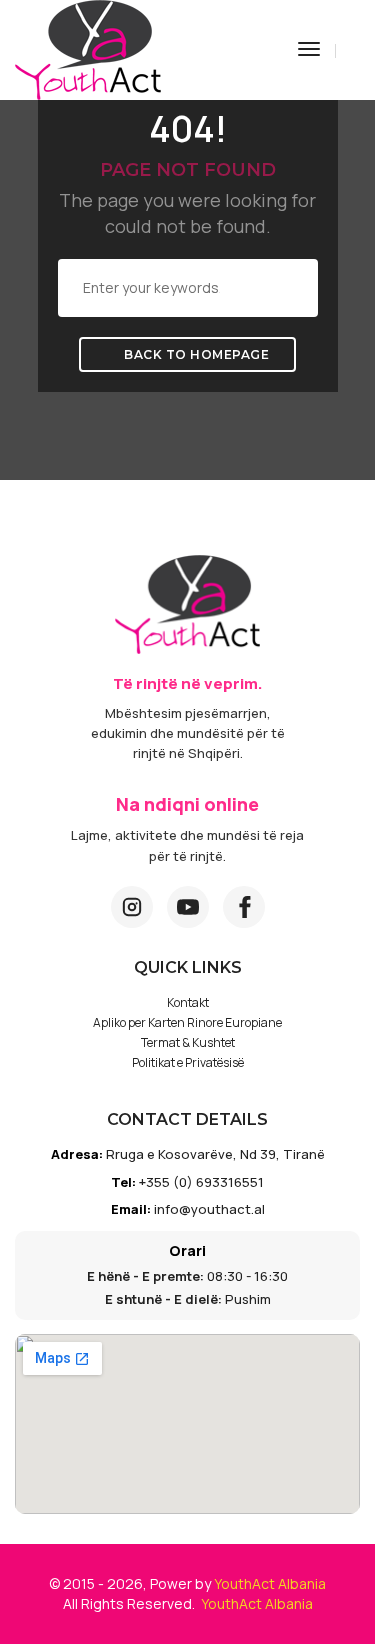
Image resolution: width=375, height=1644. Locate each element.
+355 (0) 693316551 (201, 1182)
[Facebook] (244, 907)
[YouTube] (188, 907)
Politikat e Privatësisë (188, 1062)
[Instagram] (132, 907)
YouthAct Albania (270, 1583)
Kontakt (188, 1002)
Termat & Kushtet (188, 1042)
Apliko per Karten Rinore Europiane (187, 1022)
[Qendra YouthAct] (88, 48)
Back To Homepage (195, 354)
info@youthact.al (209, 1209)
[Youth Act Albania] (187, 604)
